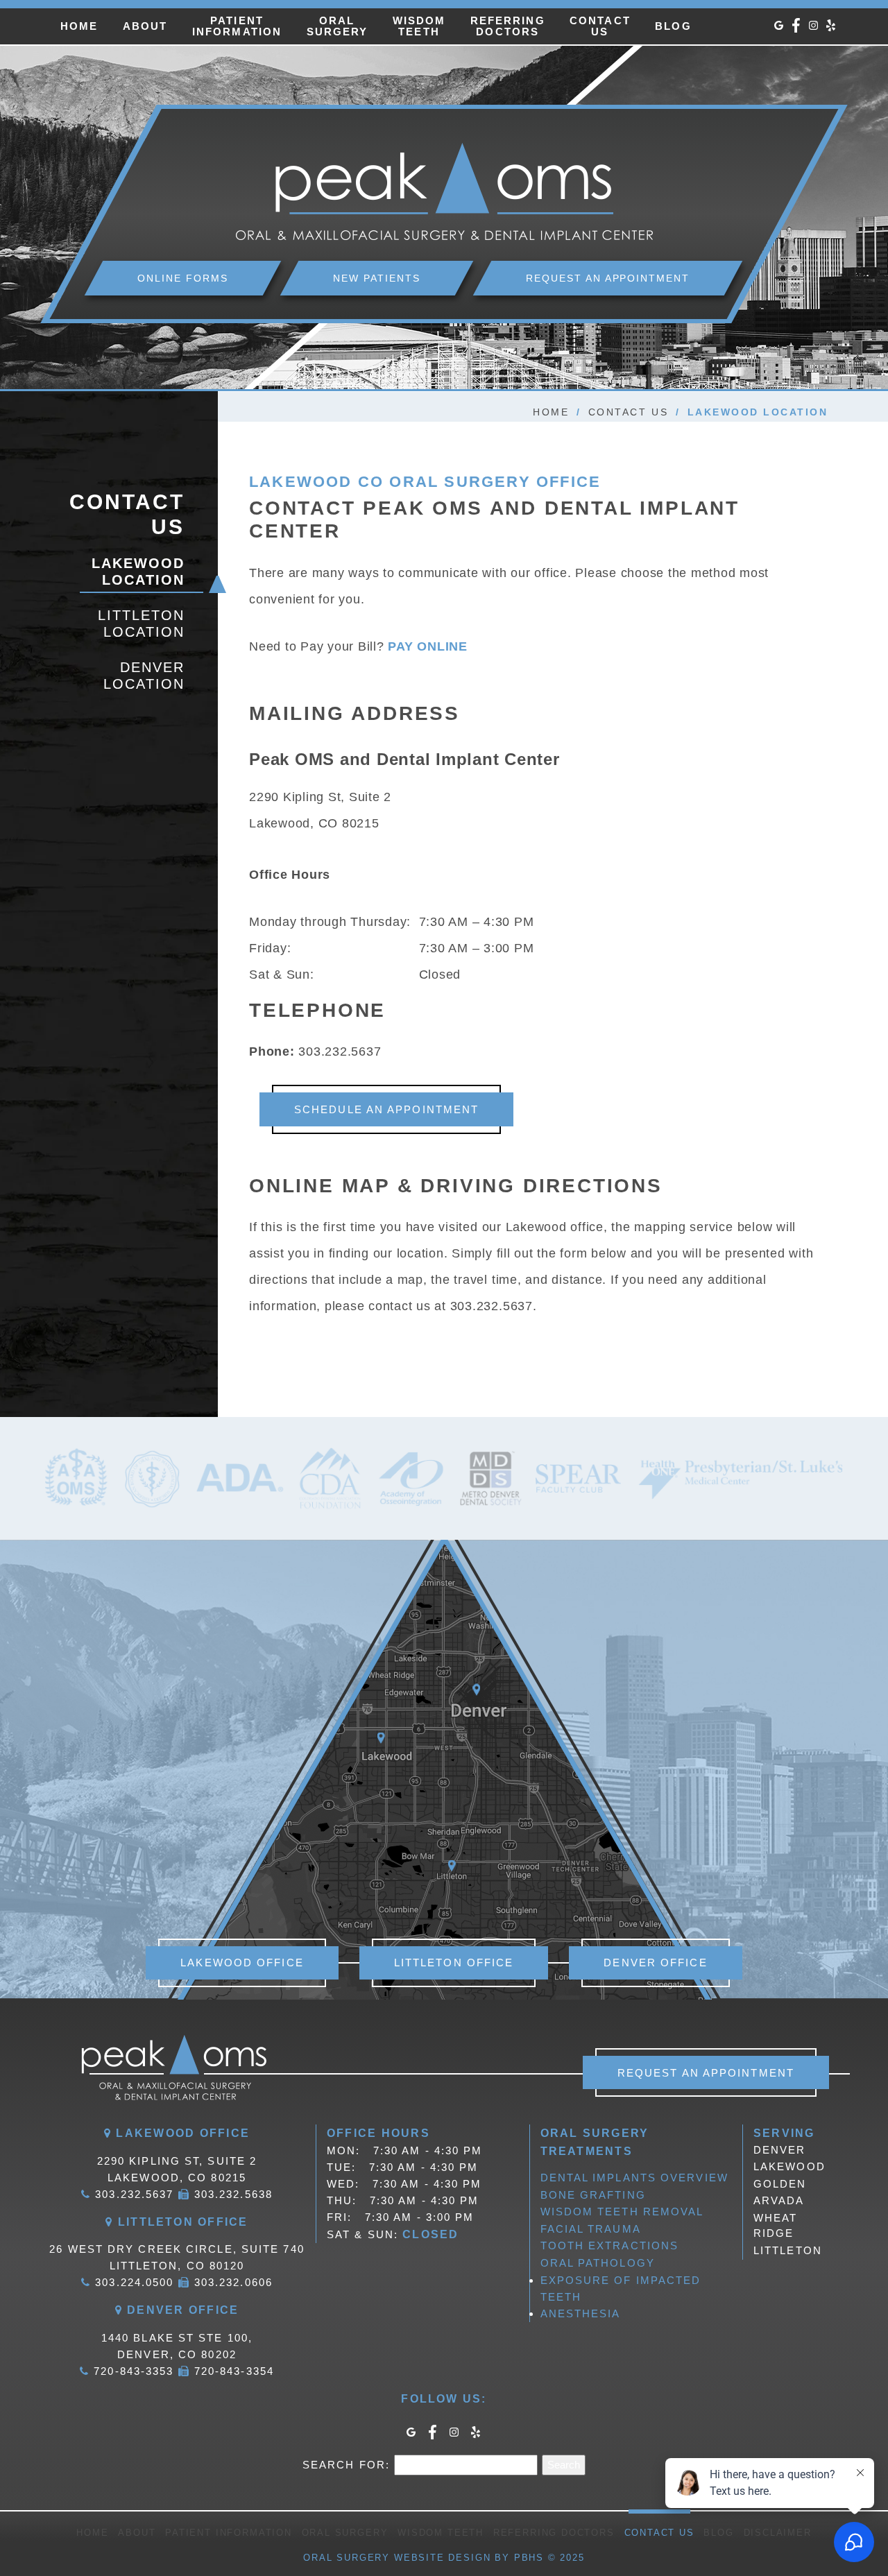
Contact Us (628, 412)
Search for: (346, 2465)
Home (79, 26)
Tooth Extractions (610, 2246)
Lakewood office (242, 1963)
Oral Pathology (598, 2263)
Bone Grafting (593, 2195)
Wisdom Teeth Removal (622, 2212)
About (145, 26)
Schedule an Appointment (386, 1109)
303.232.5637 (340, 1051)
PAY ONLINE (429, 646)
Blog (673, 26)
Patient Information (229, 2533)
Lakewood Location (138, 572)
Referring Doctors (554, 2533)
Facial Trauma (591, 2229)
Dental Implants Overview (634, 2178)
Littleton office (454, 1963)
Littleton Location (141, 624)
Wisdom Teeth (441, 2533)
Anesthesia (581, 2313)
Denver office (655, 1963)
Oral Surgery (345, 2533)
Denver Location (144, 676)
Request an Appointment (706, 2073)
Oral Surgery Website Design (397, 2558)
